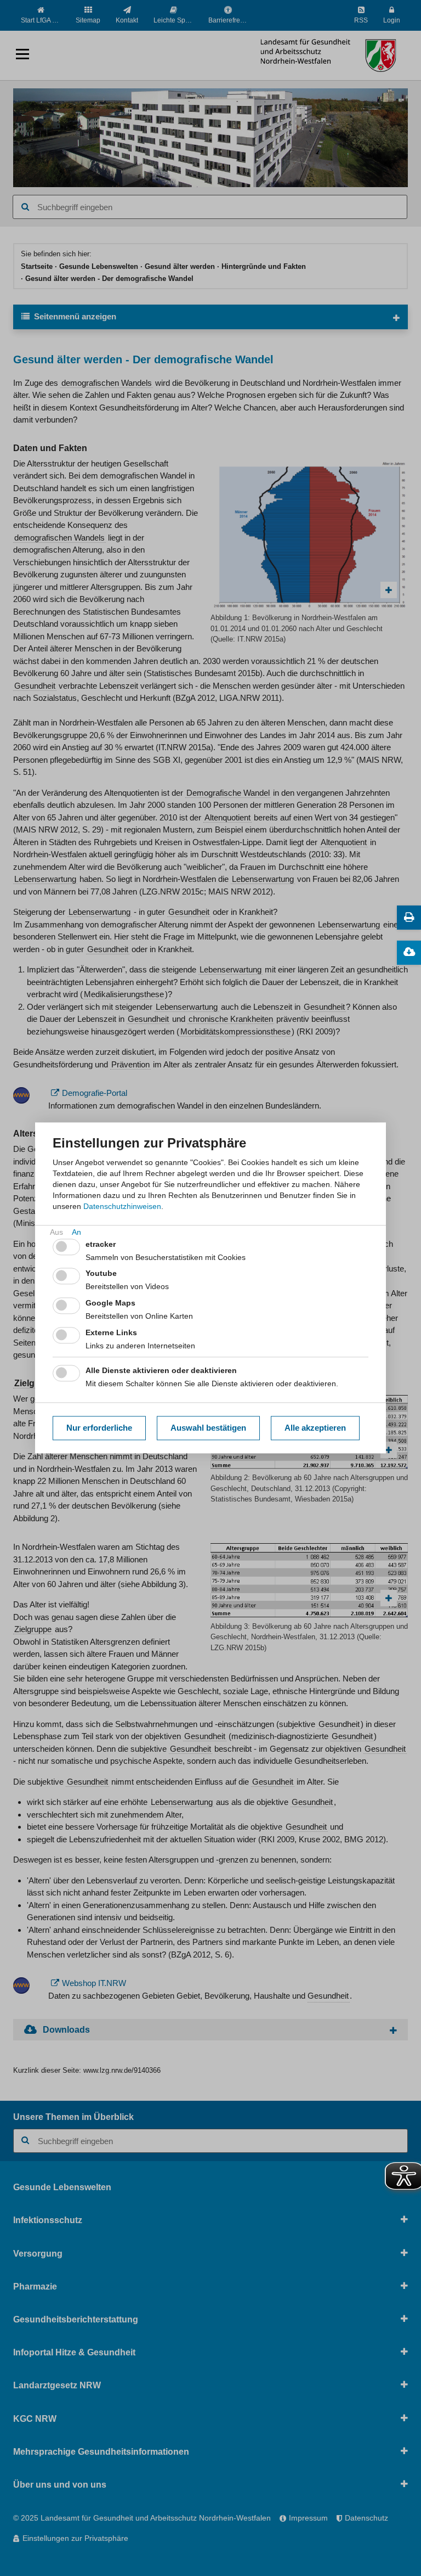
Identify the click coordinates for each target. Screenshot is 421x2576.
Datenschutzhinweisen (122, 1206)
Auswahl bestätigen (208, 1428)
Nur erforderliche (99, 1428)
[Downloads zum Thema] (409, 953)
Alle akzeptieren (315, 1428)
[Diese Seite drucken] (409, 918)
